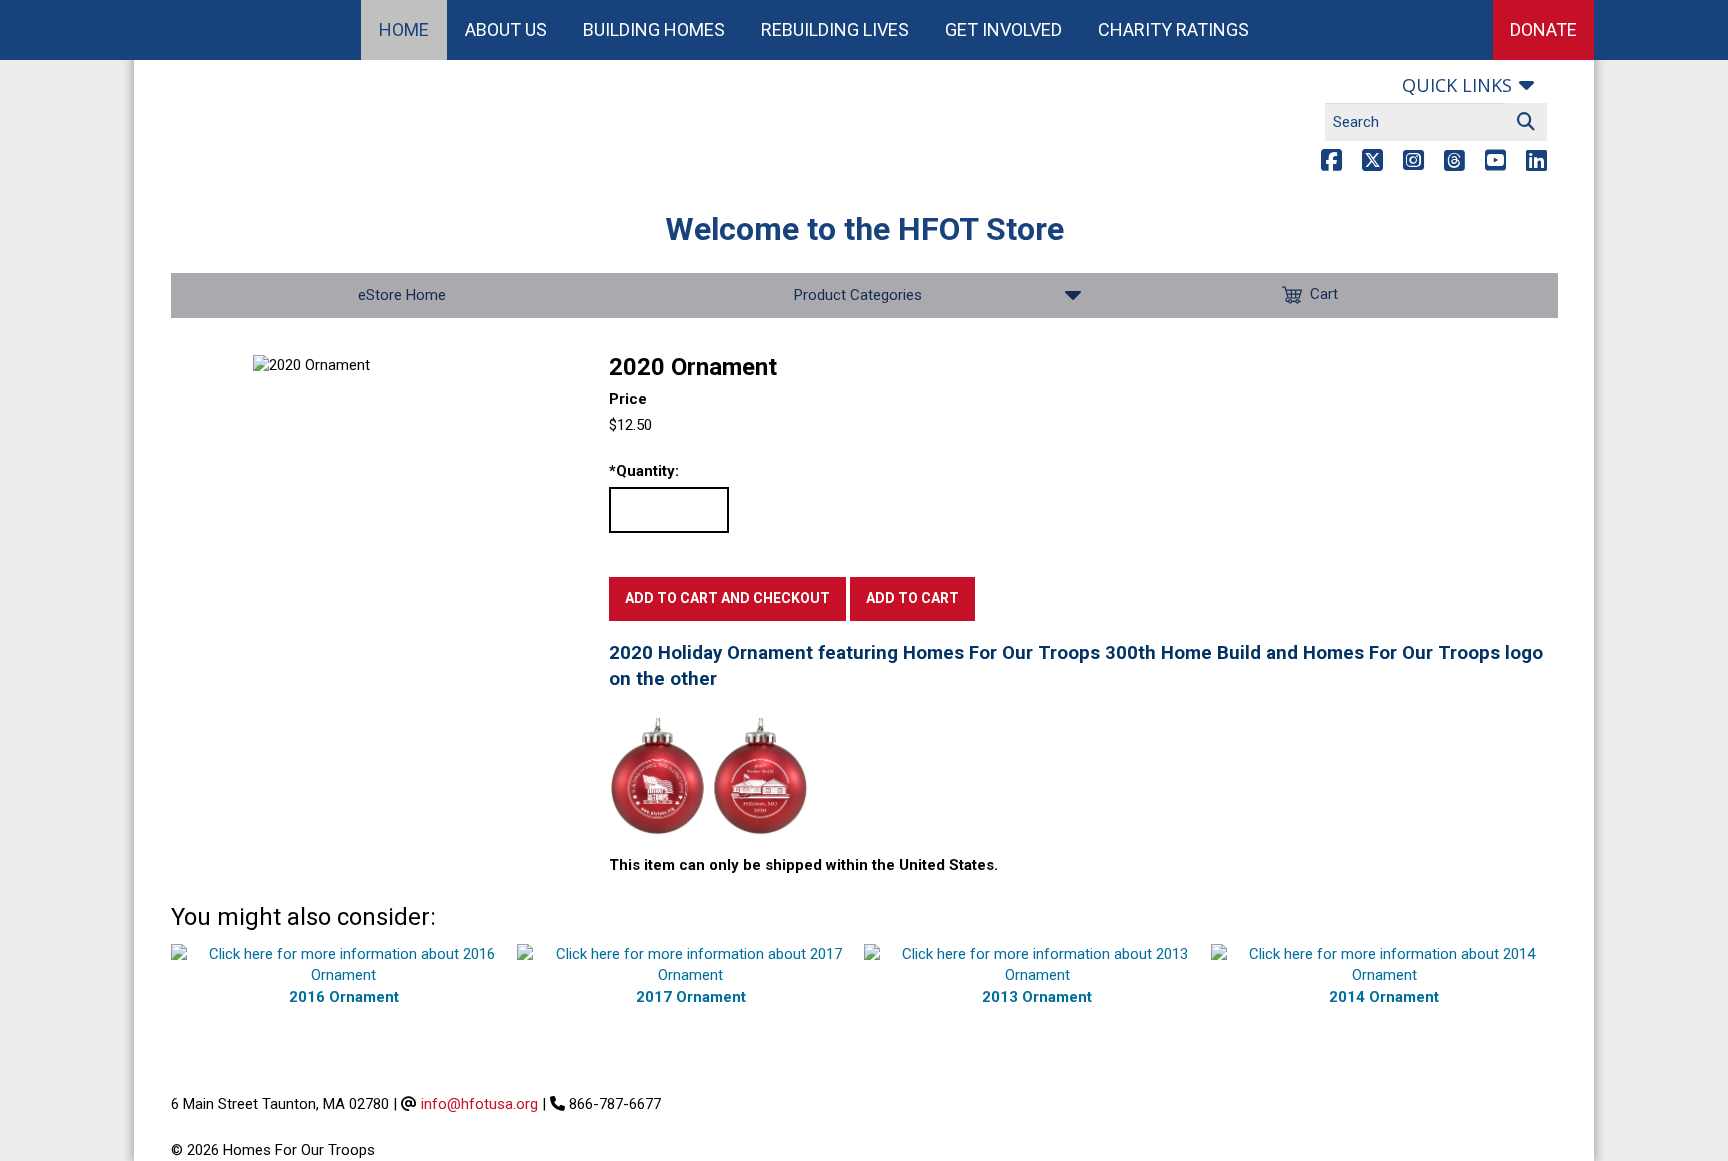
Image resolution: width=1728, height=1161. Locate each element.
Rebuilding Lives (835, 29)
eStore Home (402, 295)
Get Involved (1003, 29)
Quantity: (644, 471)
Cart (1324, 294)
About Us (506, 29)
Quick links (1457, 85)
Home (404, 29)
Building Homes (654, 29)
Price (628, 399)
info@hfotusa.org (479, 1104)
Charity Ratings (1173, 29)
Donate (1543, 29)
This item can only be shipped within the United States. (803, 865)
